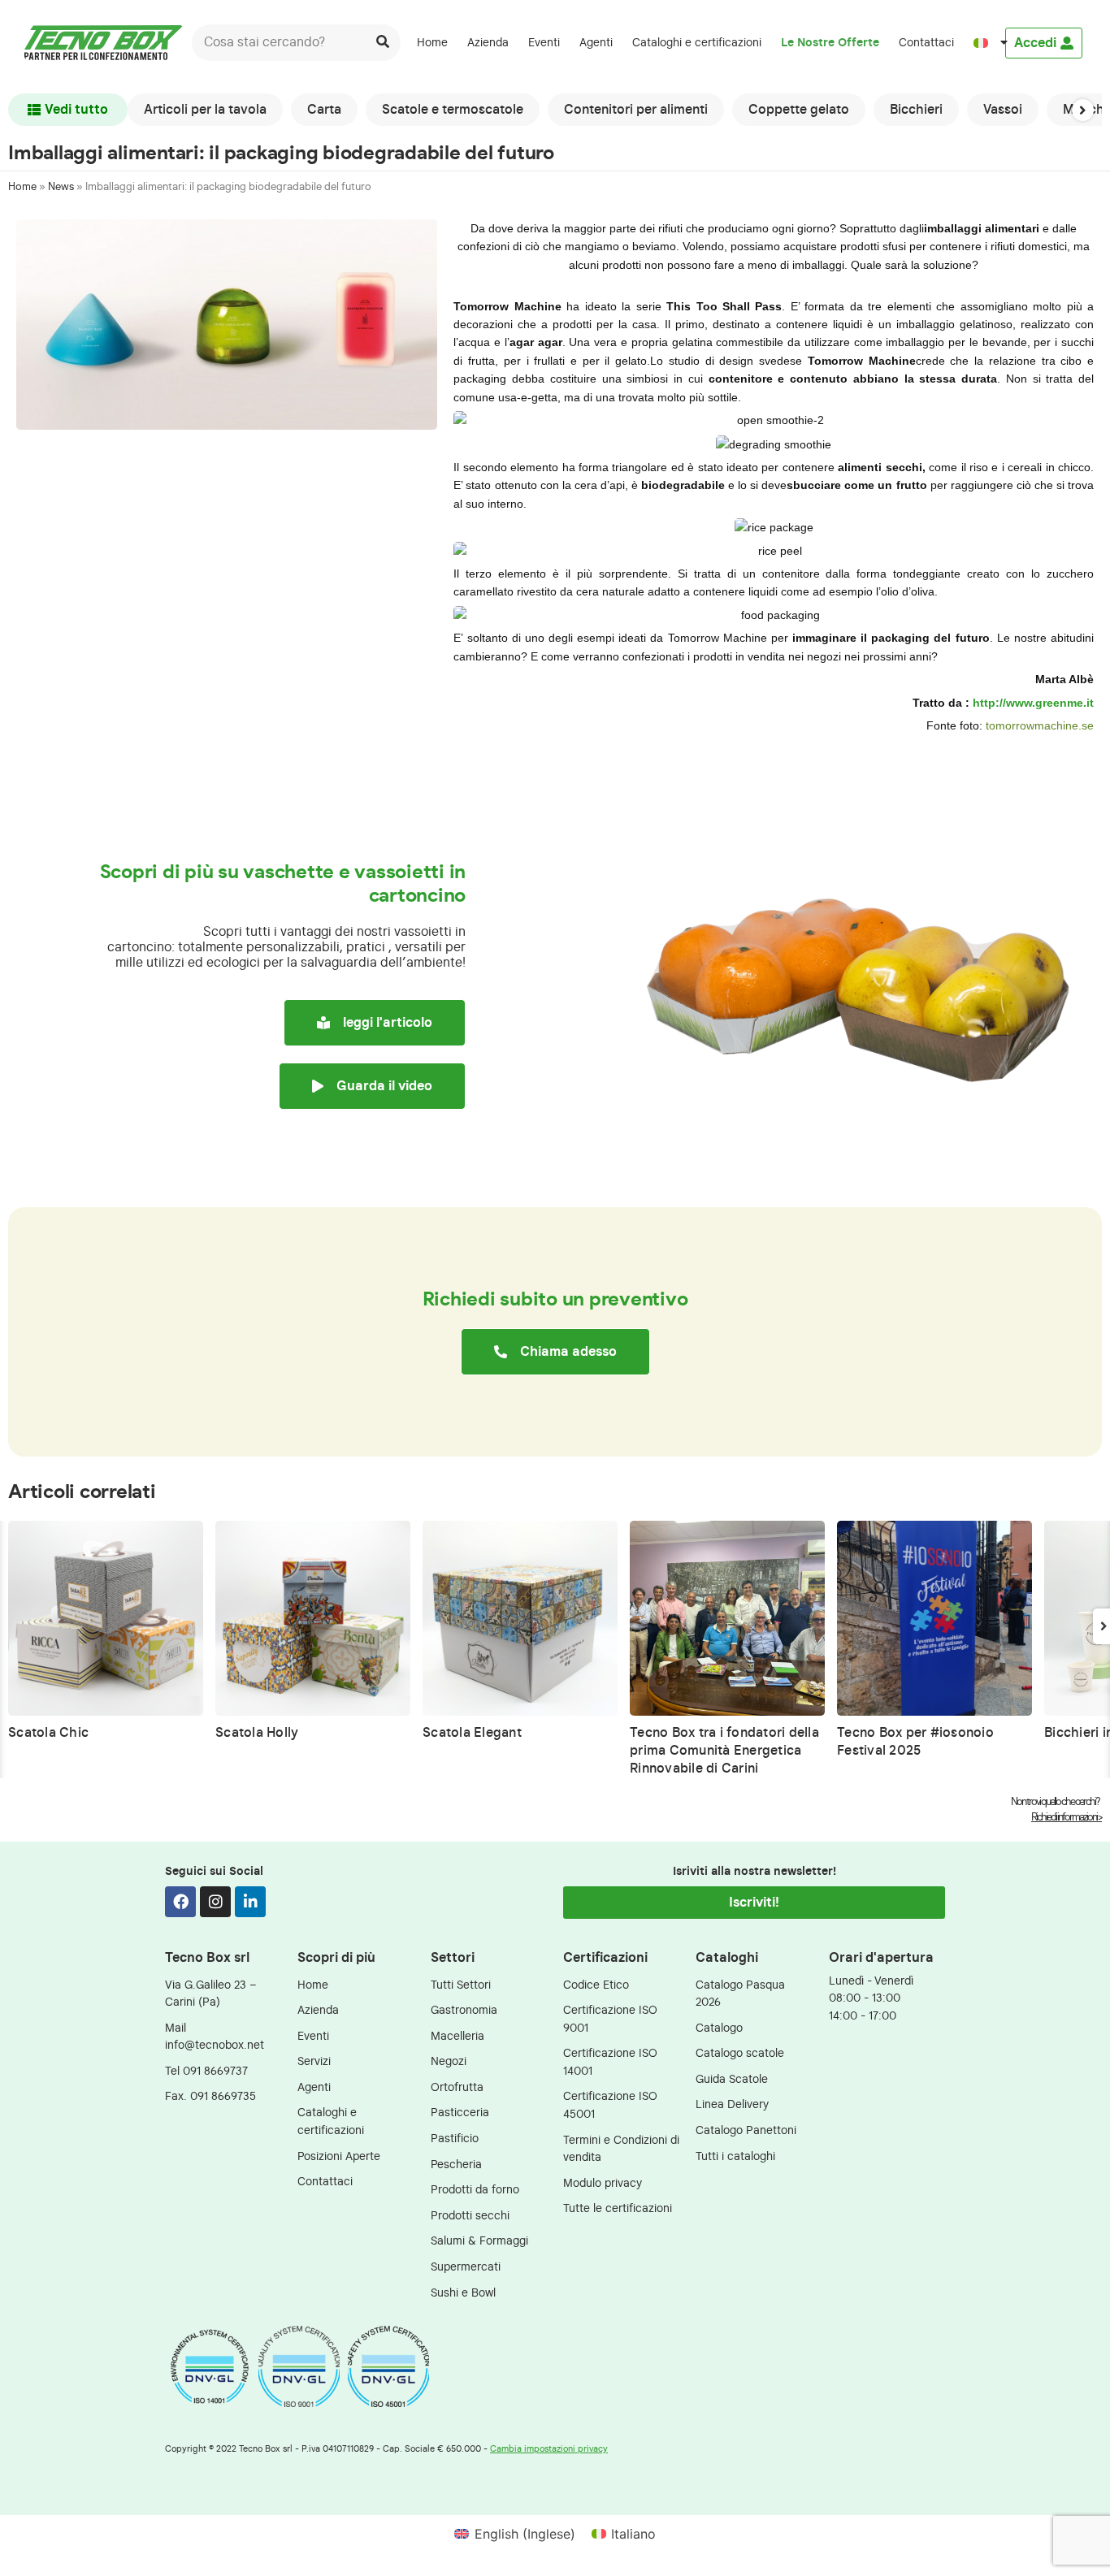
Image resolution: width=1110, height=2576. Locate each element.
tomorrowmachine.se (1040, 725)
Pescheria (456, 2165)
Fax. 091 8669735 (210, 2096)
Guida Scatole (732, 2079)
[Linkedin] (250, 1902)
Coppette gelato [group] (799, 110)
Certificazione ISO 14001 (610, 2062)
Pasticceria (460, 2113)
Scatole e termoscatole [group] (453, 110)
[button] (1083, 110)
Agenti (596, 43)
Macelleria (457, 2036)
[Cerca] (382, 43)
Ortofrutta (457, 2087)
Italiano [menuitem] (633, 2534)
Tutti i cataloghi (735, 2156)
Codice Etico (596, 1985)
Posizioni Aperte (339, 2156)
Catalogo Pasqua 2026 (740, 1994)
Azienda (488, 43)
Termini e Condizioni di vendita (621, 2149)
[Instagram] (215, 1902)
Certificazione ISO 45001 (610, 2105)
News (61, 187)
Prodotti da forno (475, 2190)
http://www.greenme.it (1033, 703)
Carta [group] (324, 110)
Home (432, 43)
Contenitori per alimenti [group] (636, 110)
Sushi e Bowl (463, 2293)
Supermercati (466, 2267)
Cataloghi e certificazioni (697, 43)
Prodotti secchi (470, 2216)
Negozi (449, 2061)
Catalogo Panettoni (746, 2130)
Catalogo (719, 2028)
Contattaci (926, 43)
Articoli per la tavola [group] (205, 110)
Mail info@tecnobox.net (215, 2037)
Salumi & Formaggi (479, 2241)
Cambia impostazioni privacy (549, 2449)
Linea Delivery (732, 2104)
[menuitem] (984, 43)
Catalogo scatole (740, 2053)
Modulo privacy (603, 2183)
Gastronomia (464, 2010)
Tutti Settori (461, 1985)
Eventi (544, 43)
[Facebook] (180, 1902)
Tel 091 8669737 (206, 2071)
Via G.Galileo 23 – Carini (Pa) (211, 1994)
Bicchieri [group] (916, 110)
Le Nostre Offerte (830, 43)
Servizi (314, 2061)
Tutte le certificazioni (618, 2208)
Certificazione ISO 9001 (610, 2019)
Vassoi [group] (1003, 110)
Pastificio (455, 2139)
